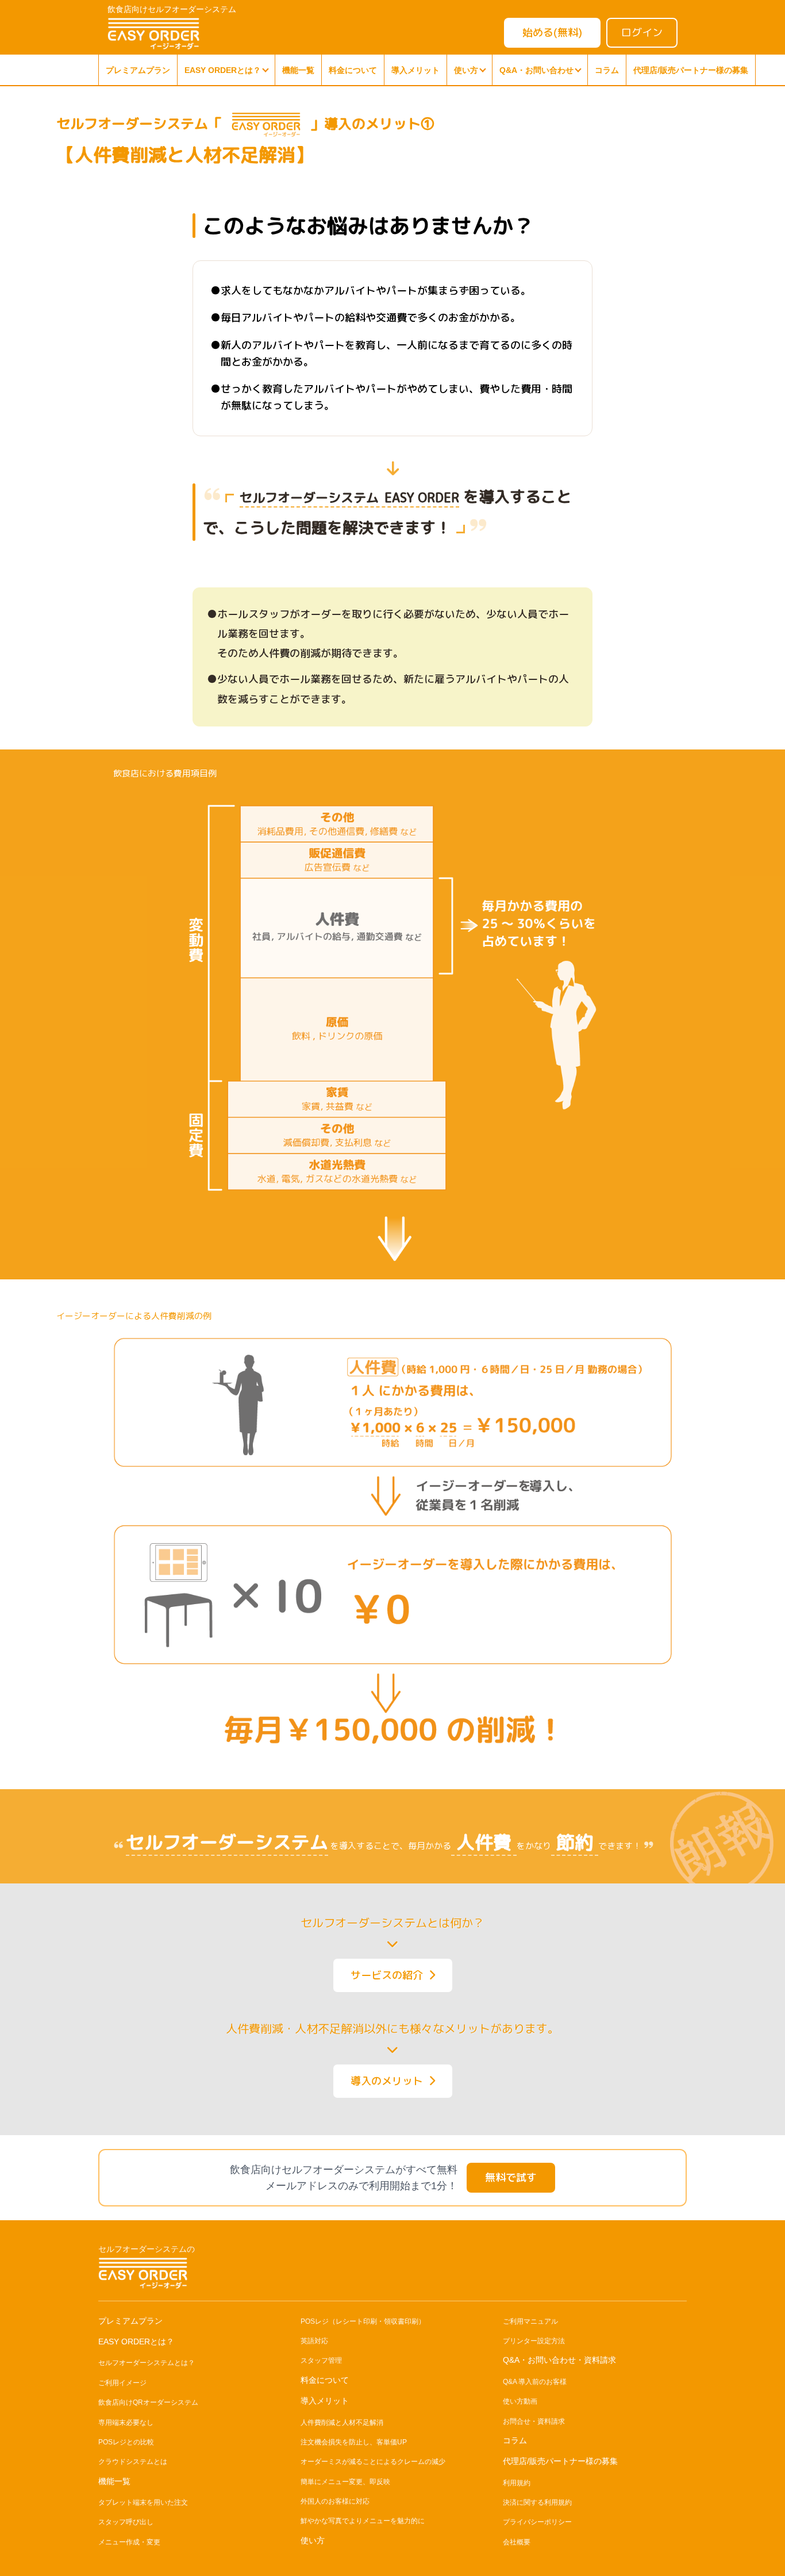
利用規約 (517, 2483)
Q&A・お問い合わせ (536, 70)
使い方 (466, 70)
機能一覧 (298, 70)
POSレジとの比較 (126, 2442)
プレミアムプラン (138, 70)
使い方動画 (520, 2401)
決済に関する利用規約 (537, 2502)
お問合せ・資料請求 (534, 2421)
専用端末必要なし (126, 2423)
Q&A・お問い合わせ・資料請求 (559, 2360)
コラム (607, 70)
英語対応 (314, 2341)
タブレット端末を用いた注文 (143, 2502)
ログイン (642, 32)
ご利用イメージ (122, 2383)
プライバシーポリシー (537, 2522)
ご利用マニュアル (530, 2321)
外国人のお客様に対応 (335, 2501)
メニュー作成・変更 (129, 2542)
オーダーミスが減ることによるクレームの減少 (373, 2462)
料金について (353, 70)
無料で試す (511, 2177)
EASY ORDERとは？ (223, 70)
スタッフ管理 (321, 2360)
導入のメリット (390, 2081)
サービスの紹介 (390, 1975)
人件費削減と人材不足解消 (342, 2423)
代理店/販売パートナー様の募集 (691, 70)
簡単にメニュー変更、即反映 (345, 2482)
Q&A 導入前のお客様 (535, 2382)
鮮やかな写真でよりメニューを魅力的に (363, 2521)
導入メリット (415, 70)
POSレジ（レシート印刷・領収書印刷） (363, 2321)
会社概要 (517, 2542)
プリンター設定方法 (534, 2341)
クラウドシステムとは (133, 2462)
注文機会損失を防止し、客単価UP (354, 2442)
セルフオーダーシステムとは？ (147, 2363)
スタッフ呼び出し (126, 2522)
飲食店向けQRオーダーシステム (148, 2402)
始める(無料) (552, 32)
